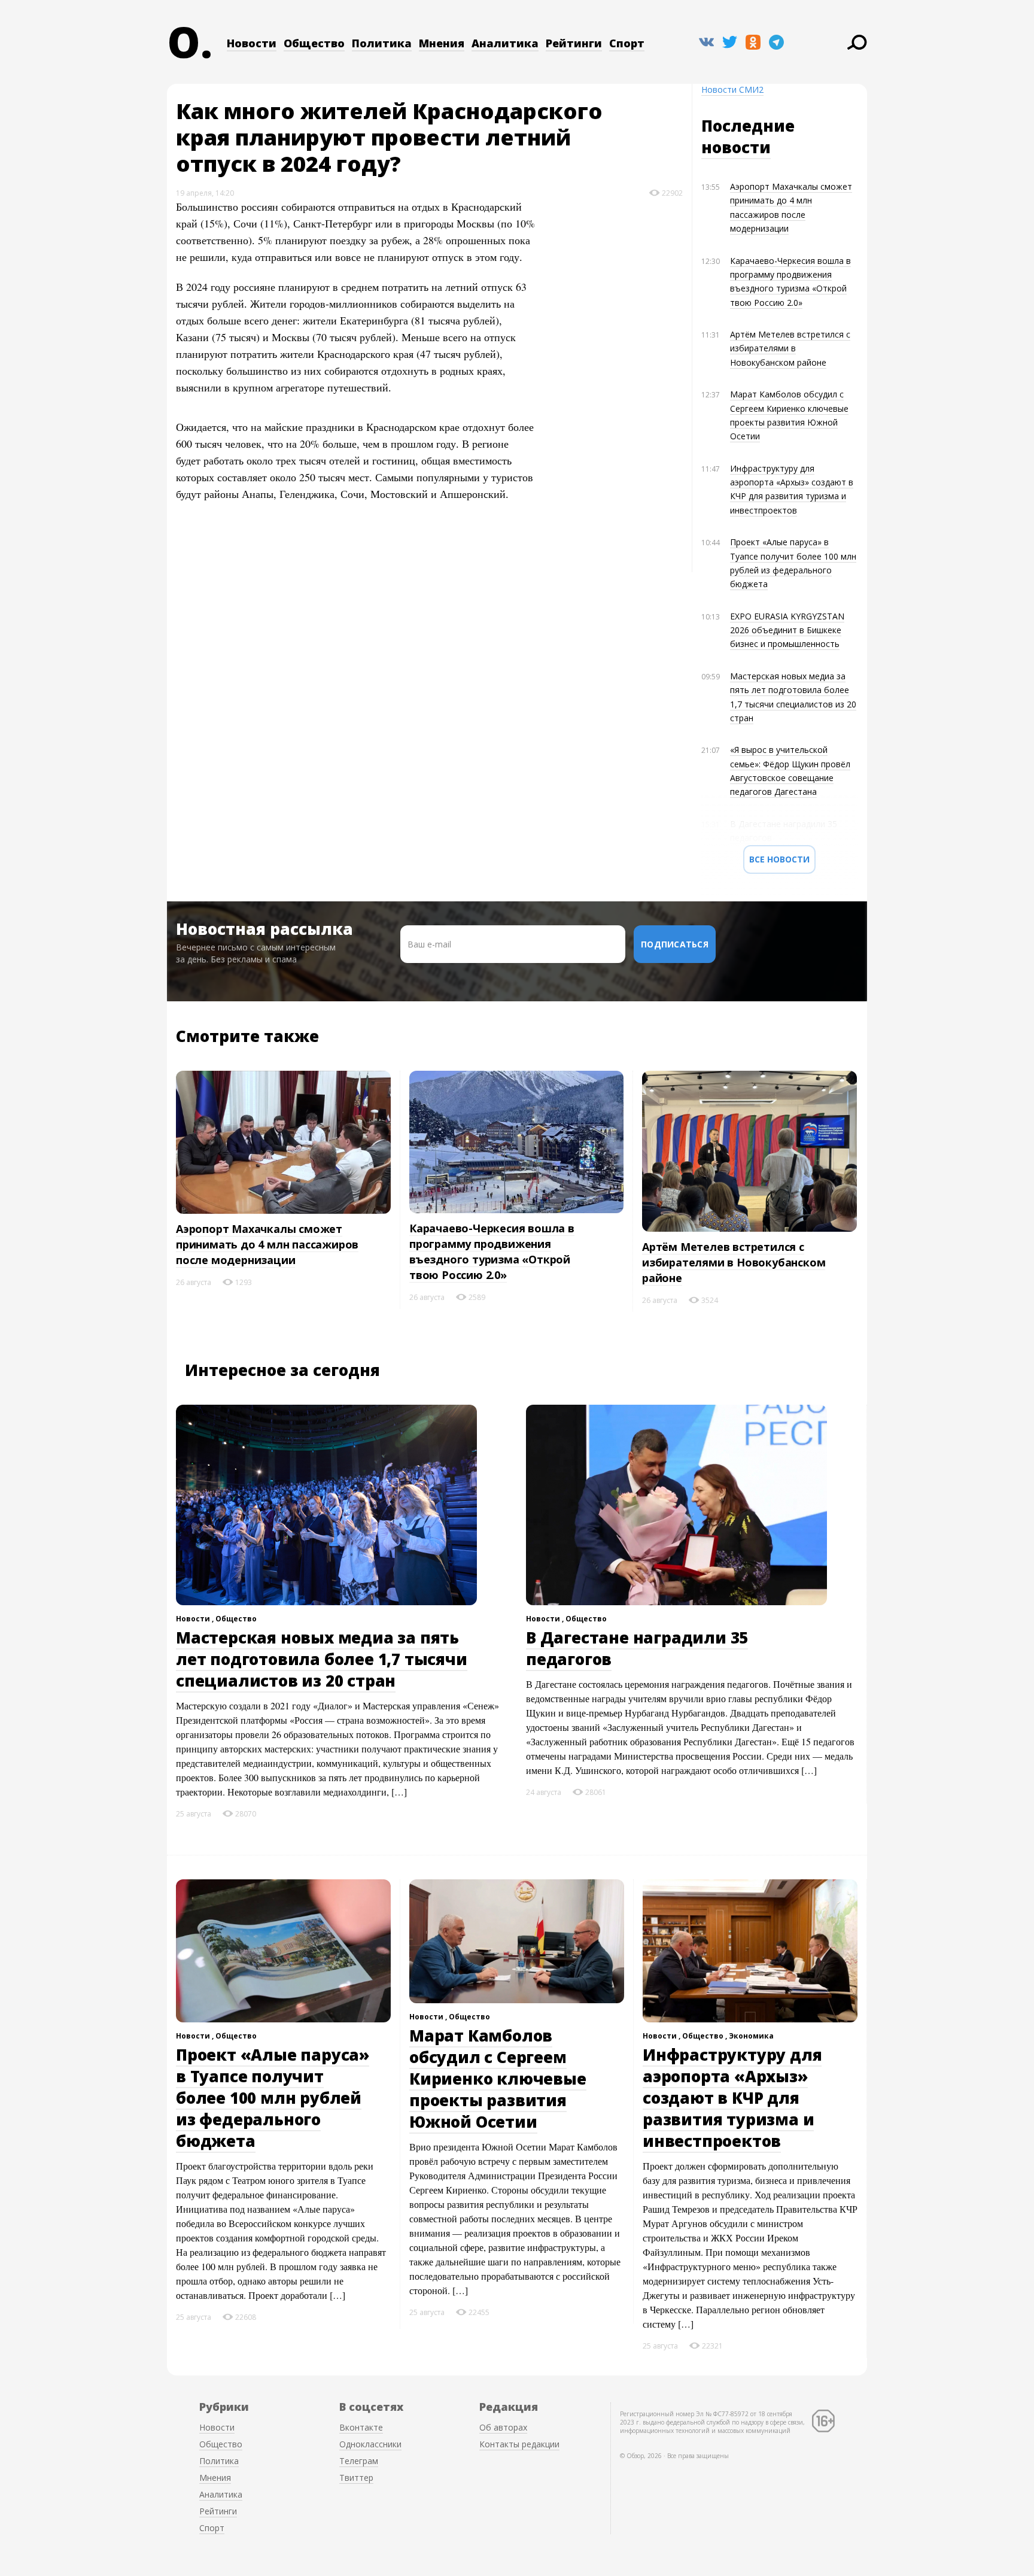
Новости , (196, 1619)
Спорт (627, 43)
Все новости (779, 859)
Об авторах (503, 2427)
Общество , (705, 2036)
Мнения (442, 43)
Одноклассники (370, 2444)
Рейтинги (574, 43)
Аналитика (505, 43)
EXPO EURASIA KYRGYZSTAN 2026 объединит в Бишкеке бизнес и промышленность (787, 630)
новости (736, 147)
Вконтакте (361, 2427)
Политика (382, 43)
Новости (252, 43)
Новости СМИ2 (732, 89)
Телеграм (359, 2461)
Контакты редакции (519, 2444)
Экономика (751, 2036)
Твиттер (356, 2478)
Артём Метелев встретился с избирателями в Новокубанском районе (790, 348)
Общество (314, 43)
